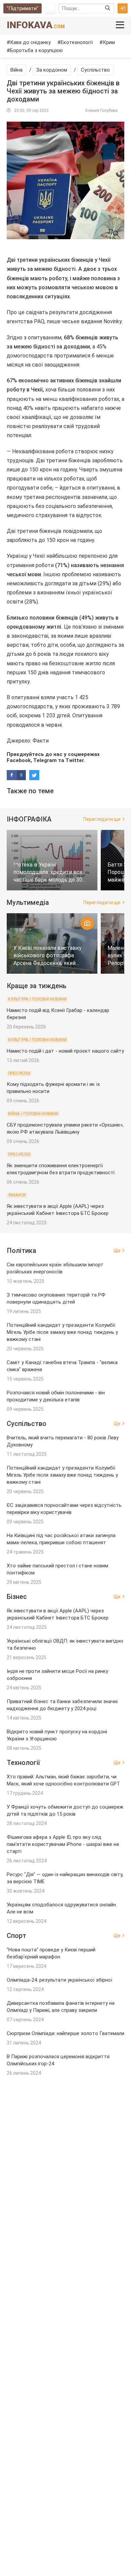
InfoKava (36, 25)
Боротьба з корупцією (36, 50)
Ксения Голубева (101, 111)
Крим (109, 42)
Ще (117, 1251)
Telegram (45, 760)
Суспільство (95, 70)
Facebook (19, 760)
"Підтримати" (23, 8)
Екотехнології (77, 42)
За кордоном (52, 70)
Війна (16, 70)
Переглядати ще (102, 819)
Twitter (75, 760)
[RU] (50, 8)
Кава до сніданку (30, 42)
